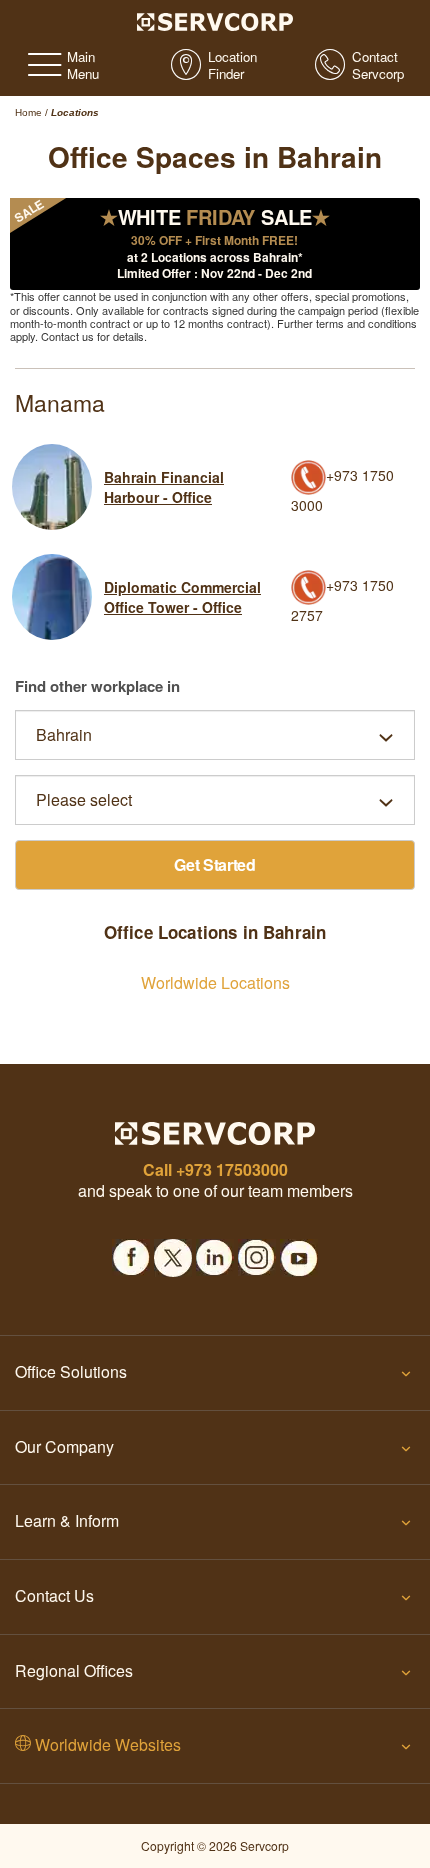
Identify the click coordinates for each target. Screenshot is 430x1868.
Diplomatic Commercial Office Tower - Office (182, 597)
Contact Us (54, 1595)
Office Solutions (71, 1371)
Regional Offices (74, 1670)
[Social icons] (131, 1252)
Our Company (64, 1446)
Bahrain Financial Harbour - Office (164, 487)
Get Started (215, 864)
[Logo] (215, 20)
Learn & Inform (67, 1520)
